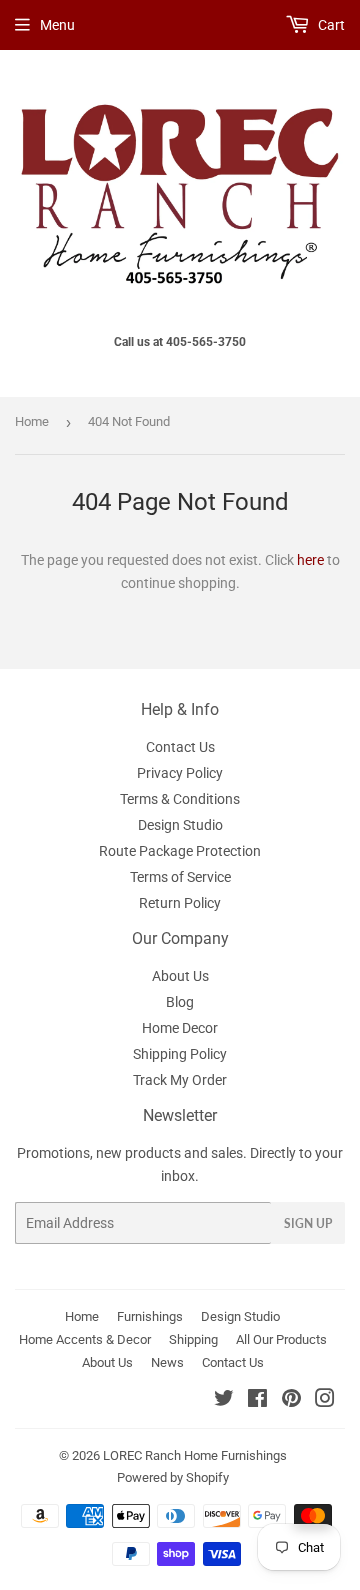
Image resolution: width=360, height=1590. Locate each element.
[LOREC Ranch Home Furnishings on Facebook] (257, 1401)
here (310, 560)
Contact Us (180, 747)
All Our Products (281, 1339)
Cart (330, 25)
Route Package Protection (180, 851)
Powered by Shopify (173, 1477)
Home (32, 421)
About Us (180, 976)
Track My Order (180, 1080)
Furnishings (150, 1316)
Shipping (193, 1339)
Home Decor (180, 1028)
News (167, 1362)
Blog (180, 1002)
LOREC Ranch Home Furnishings (195, 1455)
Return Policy (180, 903)
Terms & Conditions (180, 799)
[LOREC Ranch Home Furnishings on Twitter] (224, 1401)
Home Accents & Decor (85, 1339)
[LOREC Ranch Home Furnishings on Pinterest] (291, 1401)
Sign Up (308, 1223)
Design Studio (180, 825)
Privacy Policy (180, 773)
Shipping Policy (180, 1054)
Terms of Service (180, 877)
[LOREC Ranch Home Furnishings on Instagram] (325, 1401)
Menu (57, 25)
